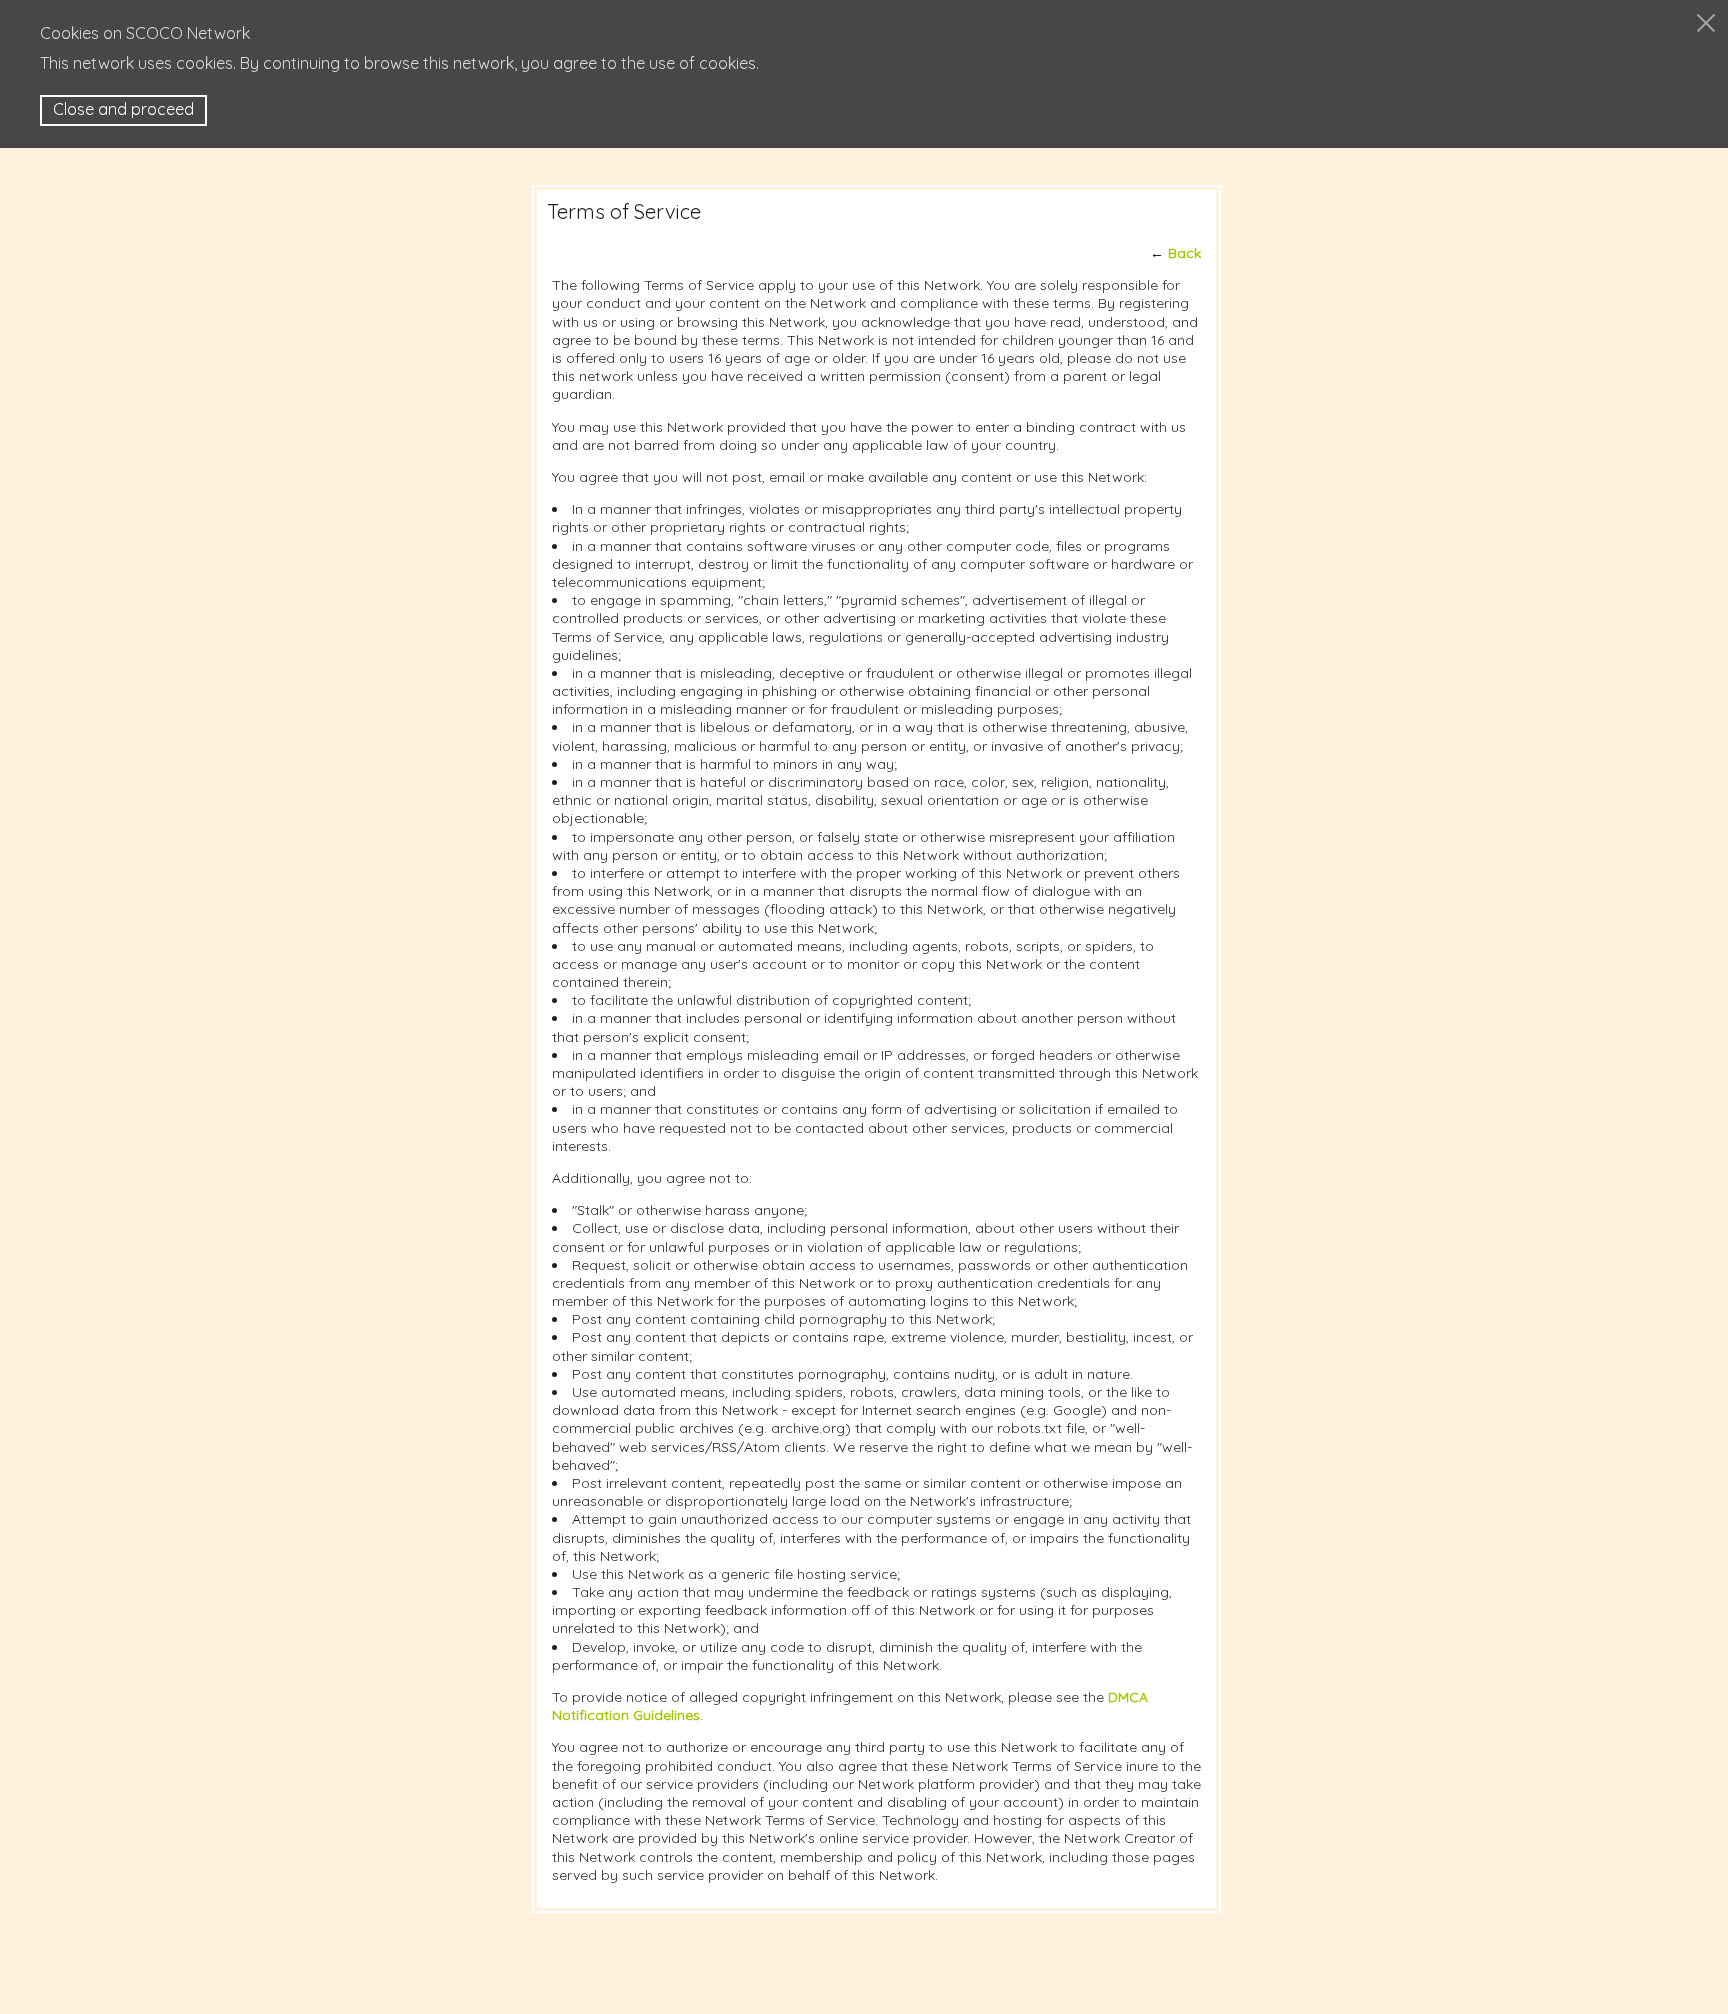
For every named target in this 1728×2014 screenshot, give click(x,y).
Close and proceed (123, 109)
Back (1184, 253)
